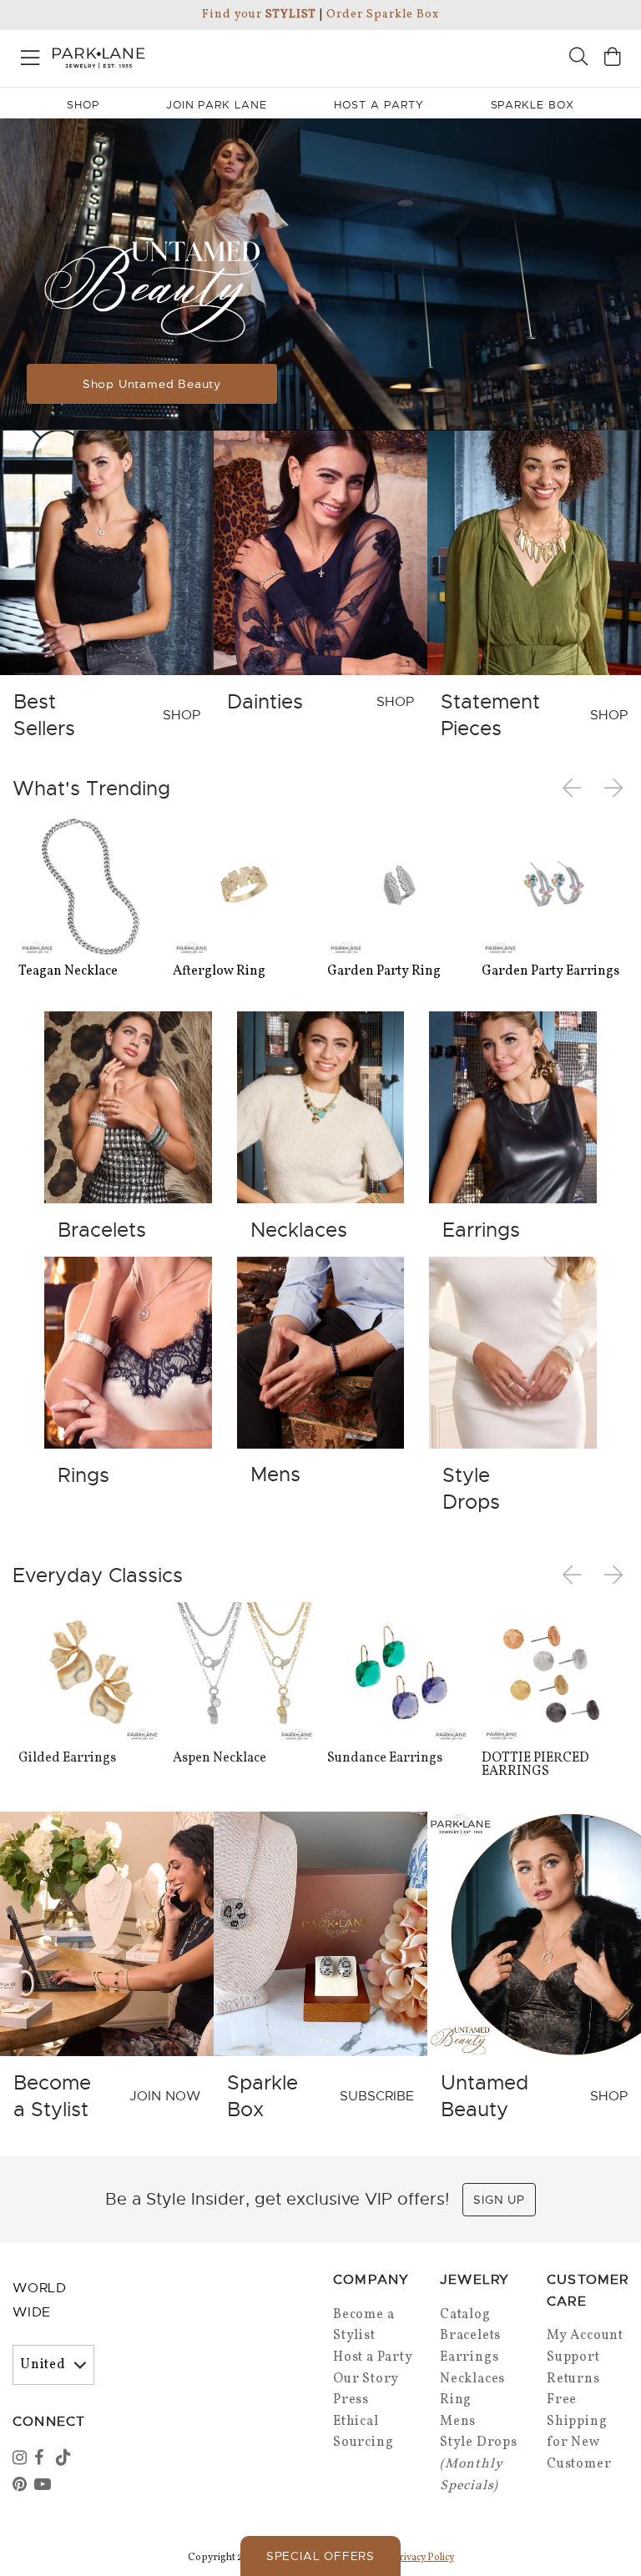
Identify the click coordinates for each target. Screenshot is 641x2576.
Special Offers (320, 2556)
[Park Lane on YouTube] (43, 2486)
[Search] (578, 59)
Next (615, 789)
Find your (259, 15)
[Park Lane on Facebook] (43, 2459)
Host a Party (373, 2357)
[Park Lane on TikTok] (65, 2459)
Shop (83, 105)
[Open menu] (30, 55)
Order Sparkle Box (383, 15)
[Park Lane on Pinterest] (22, 2486)
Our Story (366, 2379)
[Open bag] (613, 59)
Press (351, 2400)
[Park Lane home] (160, 56)
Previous (575, 789)
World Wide (40, 2300)
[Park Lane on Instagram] (22, 2459)
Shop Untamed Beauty (152, 384)
